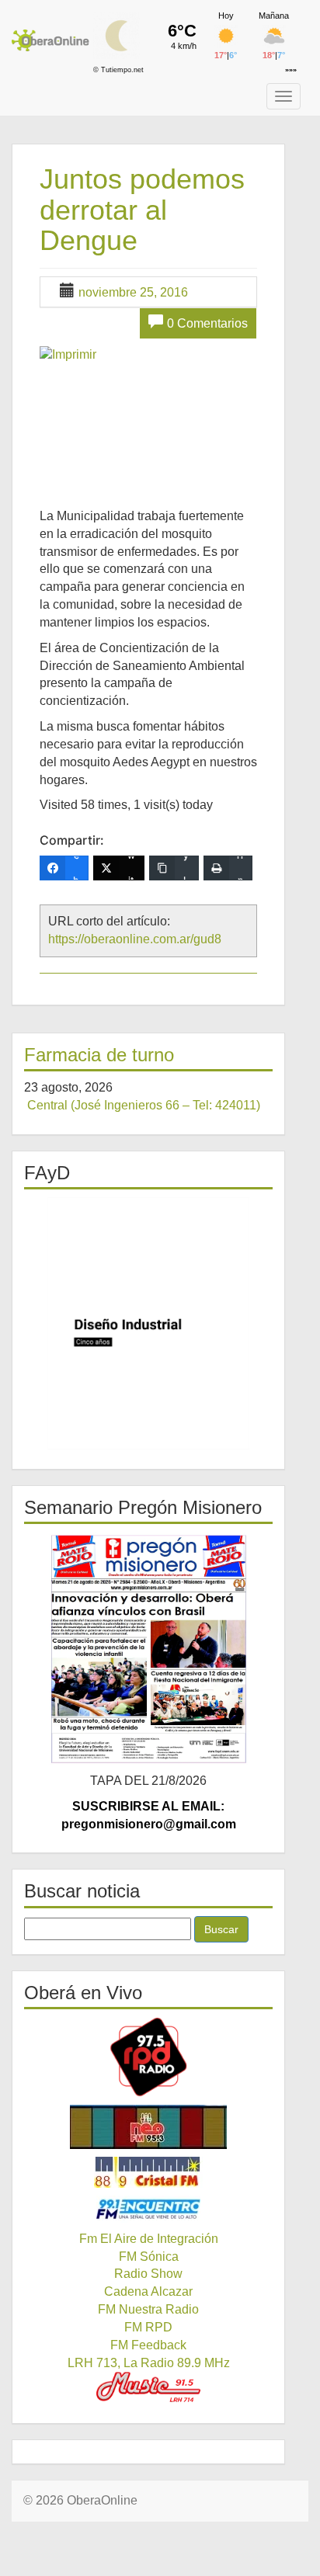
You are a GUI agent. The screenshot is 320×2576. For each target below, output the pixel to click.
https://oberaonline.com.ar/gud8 (135, 939)
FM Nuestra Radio (148, 2309)
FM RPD (148, 2327)
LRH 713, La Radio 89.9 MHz (149, 2363)
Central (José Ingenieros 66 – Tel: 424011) (144, 1105)
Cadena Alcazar (148, 2291)
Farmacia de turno (99, 1055)
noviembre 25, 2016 (133, 292)
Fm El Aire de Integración (149, 2239)
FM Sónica (149, 2257)
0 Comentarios (207, 323)
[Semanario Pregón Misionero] (148, 1648)
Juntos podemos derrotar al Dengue (142, 210)
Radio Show (148, 2274)
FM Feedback (148, 2345)
